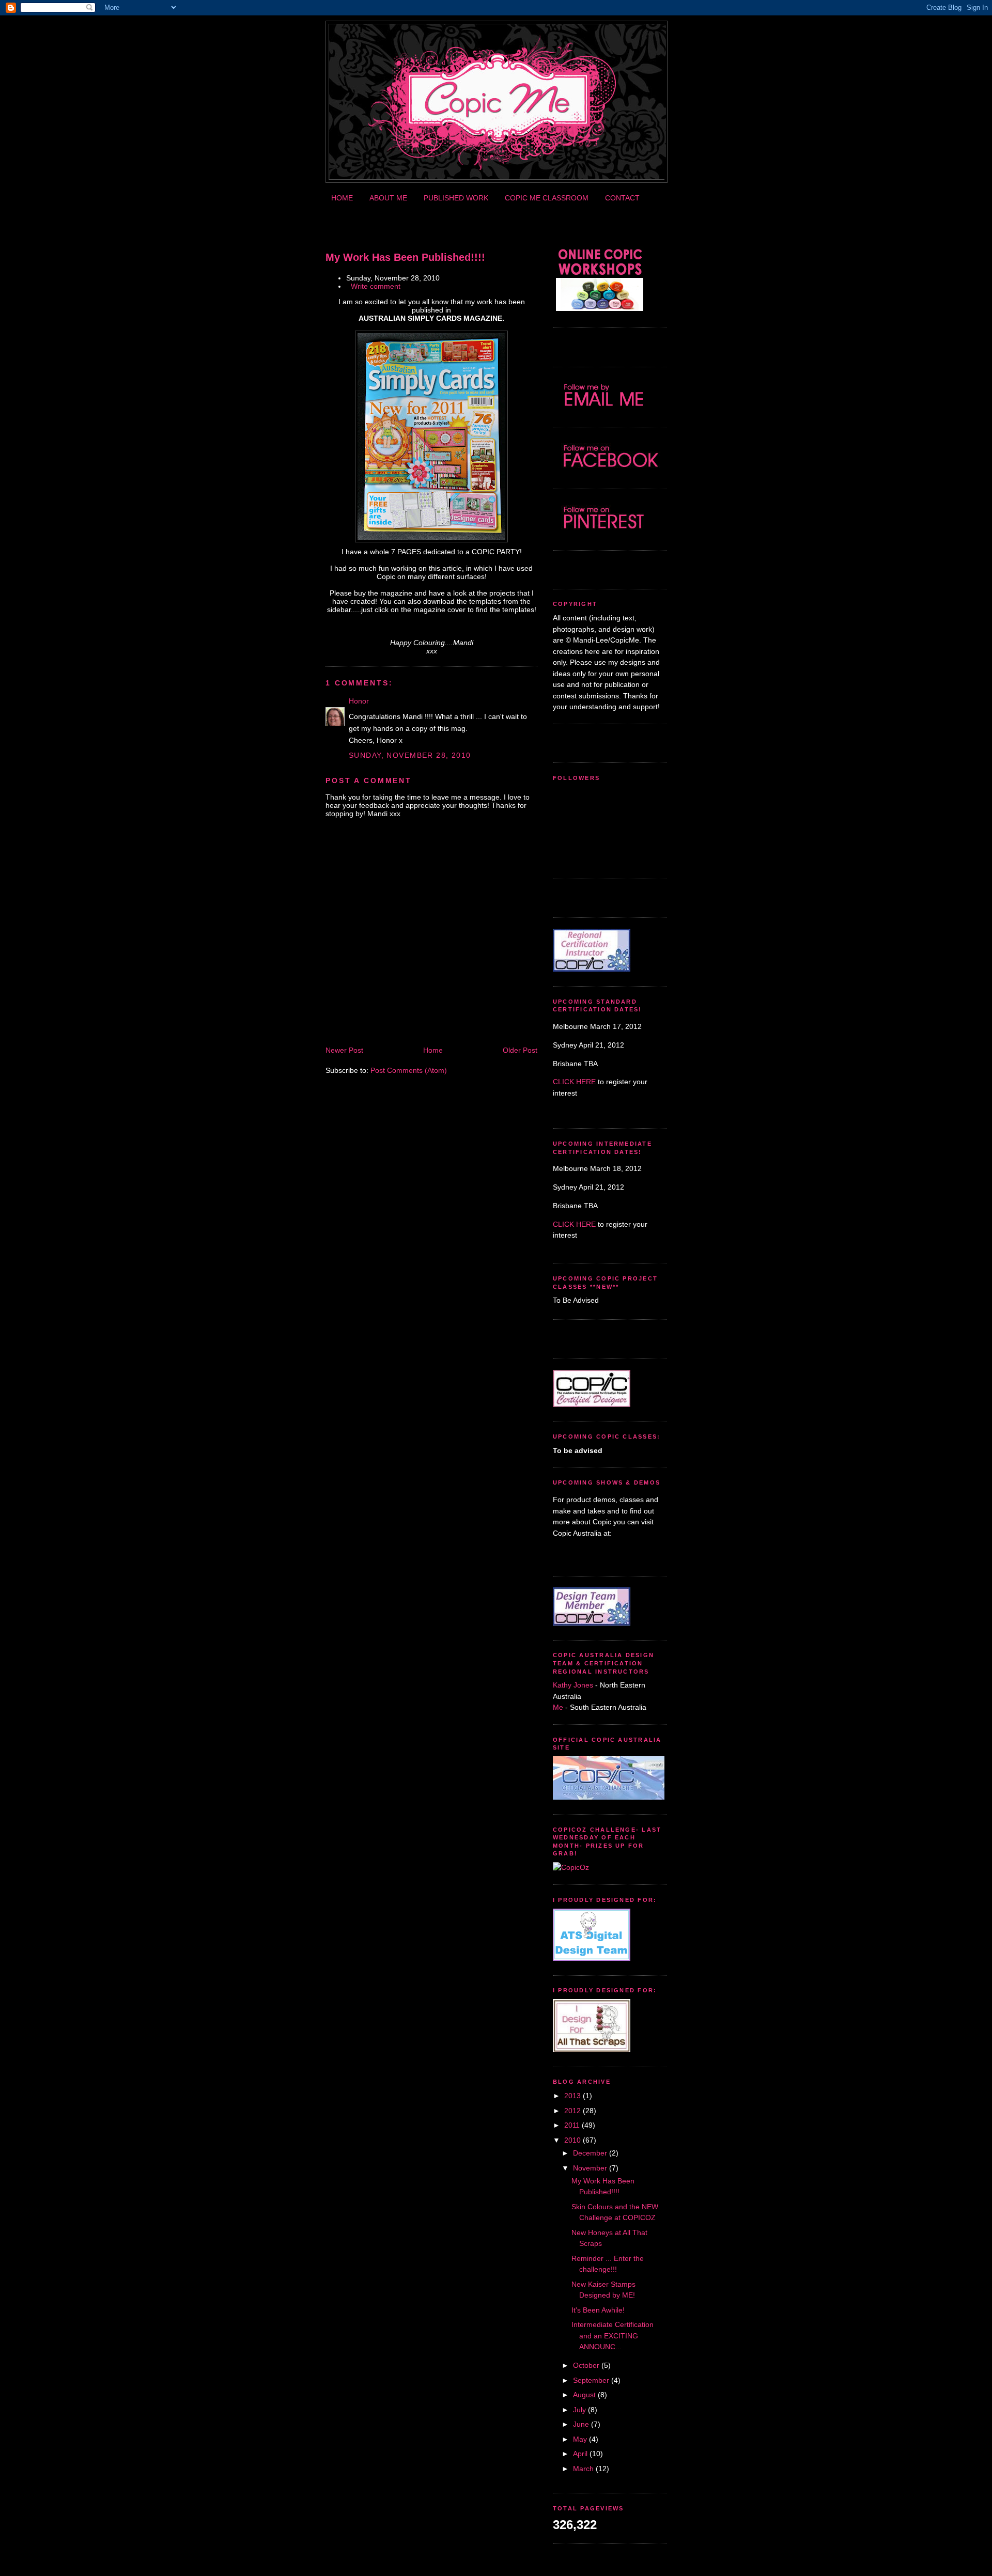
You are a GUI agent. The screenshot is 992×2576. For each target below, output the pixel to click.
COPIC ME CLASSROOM (547, 198)
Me (559, 1707)
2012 (572, 2111)
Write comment (376, 286)
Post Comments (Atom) (409, 1070)
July (579, 2410)
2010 (572, 2140)
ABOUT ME (388, 198)
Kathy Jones (573, 1685)
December (590, 2153)
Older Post (520, 1050)
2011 (572, 2125)
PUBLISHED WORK (456, 198)
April (580, 2454)
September (591, 2380)
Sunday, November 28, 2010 (410, 755)
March (583, 2469)
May (580, 2439)
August (584, 2395)
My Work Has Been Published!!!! (405, 257)
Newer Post (344, 1050)
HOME (342, 198)
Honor (359, 701)
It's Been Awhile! (598, 2310)
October (586, 2365)
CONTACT (622, 198)
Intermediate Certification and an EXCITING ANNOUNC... (613, 2336)
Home (433, 1050)
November (590, 2168)
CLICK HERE (574, 1082)
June (581, 2424)
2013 (572, 2096)
